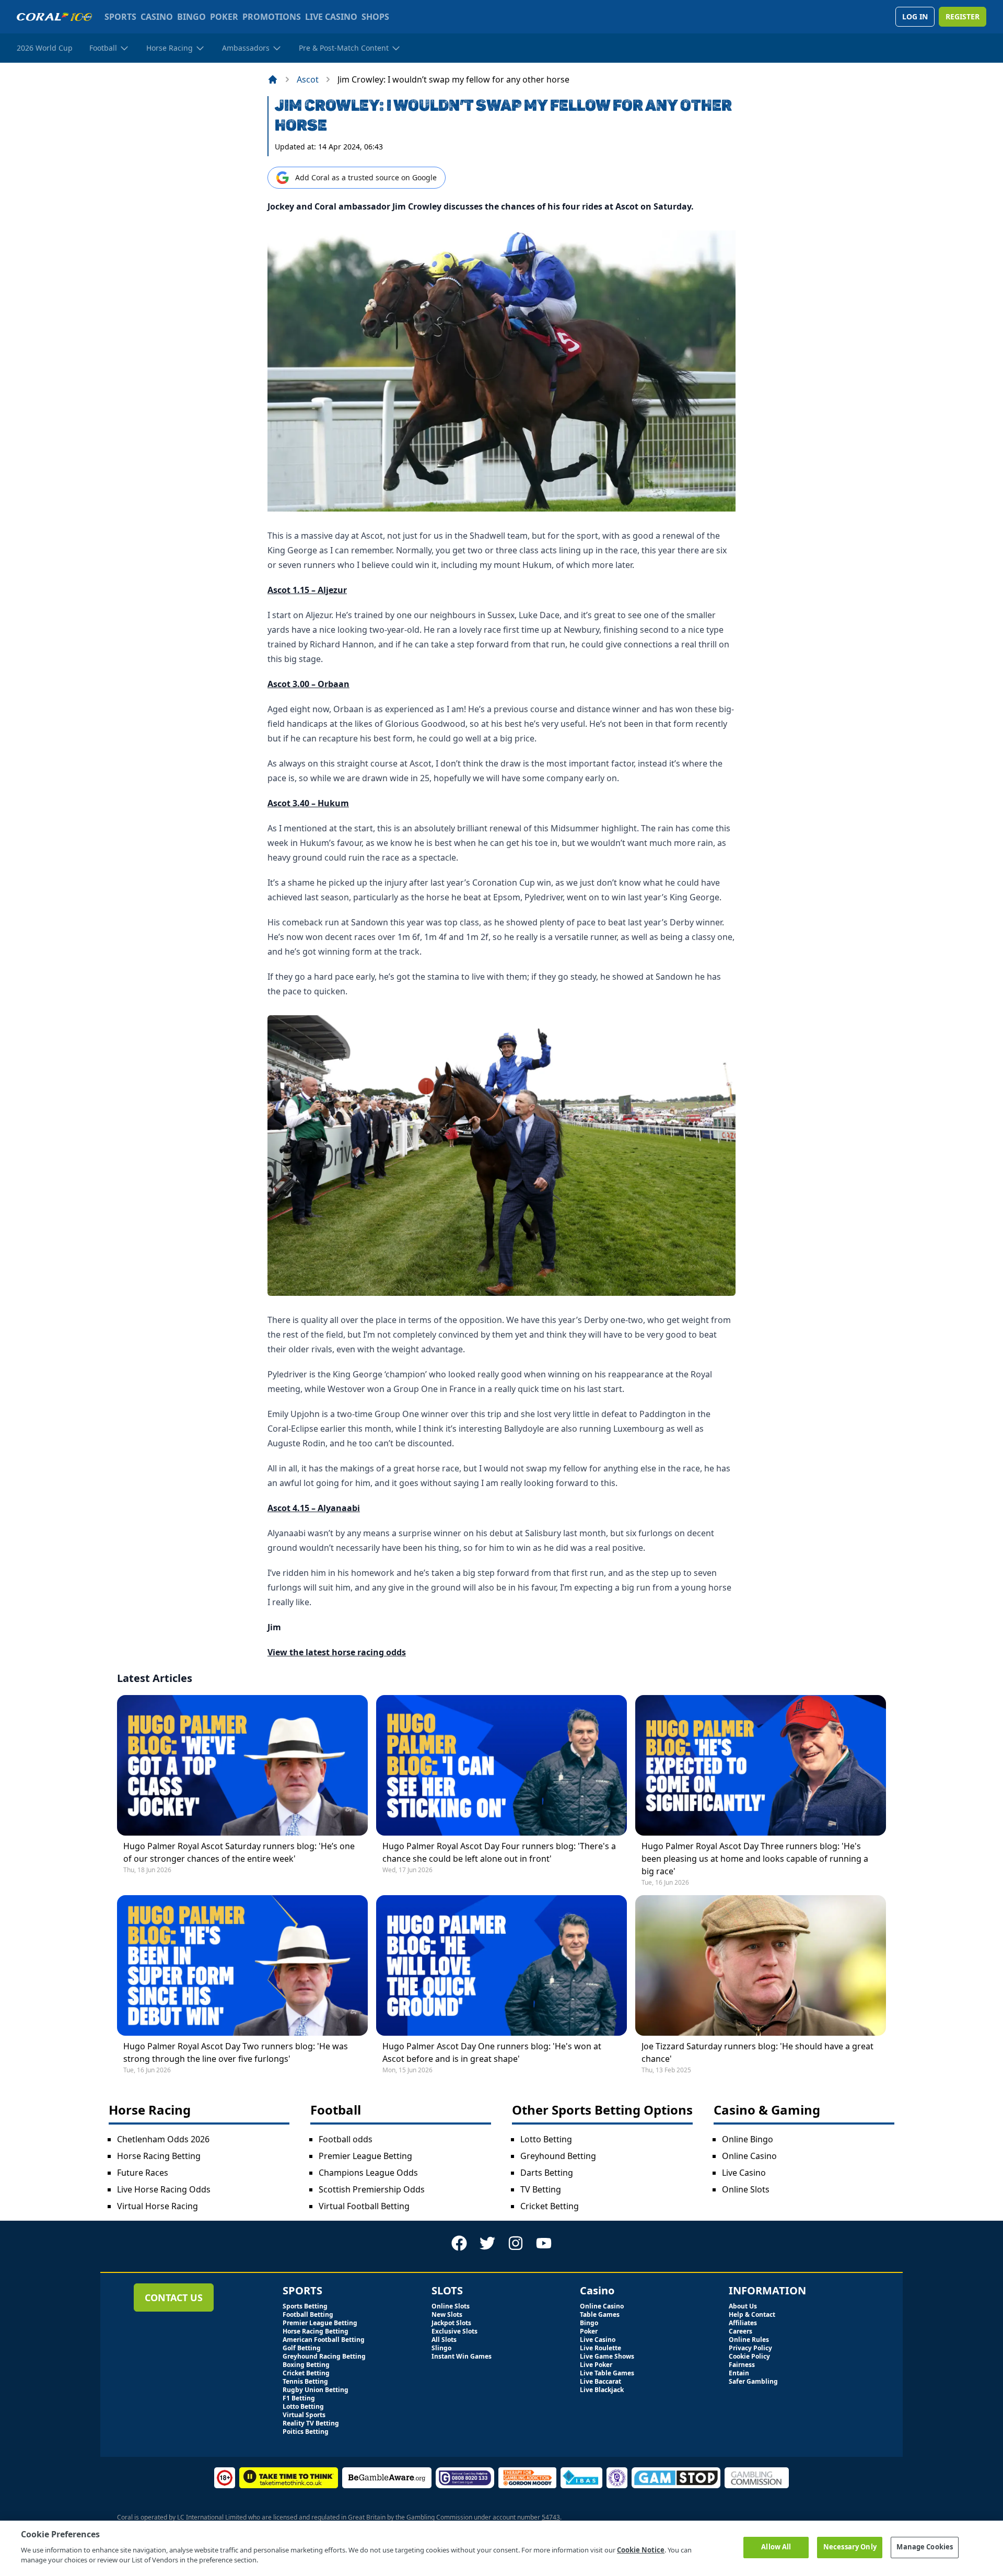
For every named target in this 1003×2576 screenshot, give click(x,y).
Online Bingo (748, 2139)
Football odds (346, 2139)
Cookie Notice (641, 2550)
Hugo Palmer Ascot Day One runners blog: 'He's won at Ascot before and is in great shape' (492, 2052)
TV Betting (541, 2189)
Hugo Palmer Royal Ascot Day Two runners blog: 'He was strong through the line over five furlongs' (236, 2052)
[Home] (273, 79)
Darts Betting (547, 2173)
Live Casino (744, 2173)
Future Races (143, 2173)
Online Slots (746, 2189)
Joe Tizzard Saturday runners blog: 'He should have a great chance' (757, 2052)
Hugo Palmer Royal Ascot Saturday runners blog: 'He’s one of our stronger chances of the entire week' (239, 1852)
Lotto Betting (546, 2139)
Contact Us (174, 2297)
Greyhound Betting (558, 2156)
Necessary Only (850, 2547)
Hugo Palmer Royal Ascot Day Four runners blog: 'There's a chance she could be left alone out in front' (499, 1852)
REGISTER (963, 16)
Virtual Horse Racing (158, 2206)
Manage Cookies (925, 2547)
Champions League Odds (368, 2173)
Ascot (308, 79)
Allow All (776, 2547)
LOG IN (915, 16)
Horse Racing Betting (159, 2156)
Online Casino (749, 2156)
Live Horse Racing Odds (164, 2189)
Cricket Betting (550, 2206)
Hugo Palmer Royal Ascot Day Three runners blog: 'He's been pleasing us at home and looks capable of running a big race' (755, 1859)
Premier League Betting (365, 2156)
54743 (551, 2517)
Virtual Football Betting (364, 2206)
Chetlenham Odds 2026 (163, 2139)
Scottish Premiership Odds (372, 2189)
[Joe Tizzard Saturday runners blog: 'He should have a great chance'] (761, 1965)
